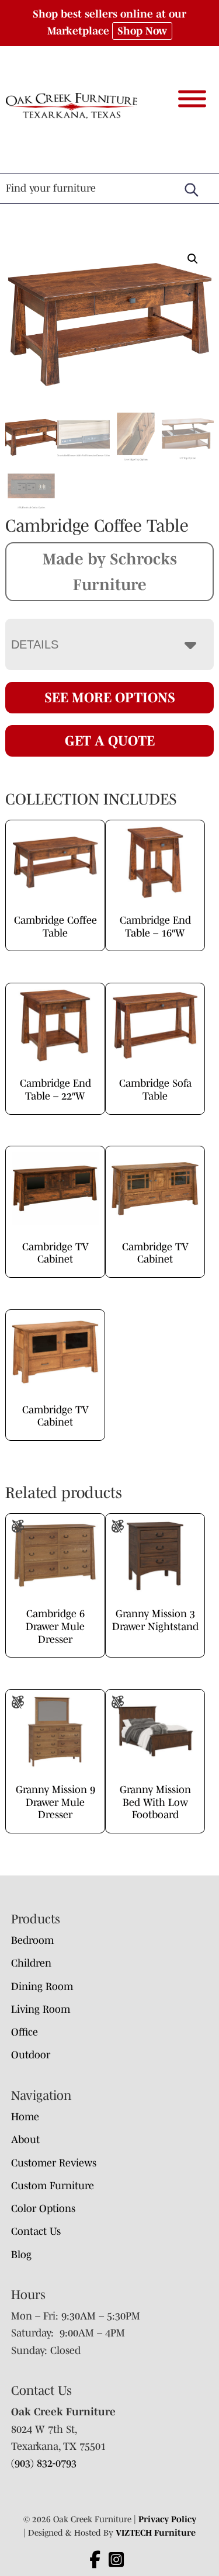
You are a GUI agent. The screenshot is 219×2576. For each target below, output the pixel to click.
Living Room (41, 2009)
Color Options (43, 2209)
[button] (193, 259)
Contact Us (36, 2231)
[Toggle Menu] (192, 98)
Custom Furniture (53, 2186)
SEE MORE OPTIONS (110, 697)
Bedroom (32, 1940)
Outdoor (31, 2055)
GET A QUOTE (110, 741)
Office (25, 2032)
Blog (21, 2255)
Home (25, 2117)
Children (31, 1963)
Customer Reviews (54, 2163)
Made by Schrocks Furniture (110, 571)
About (25, 2140)
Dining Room (42, 1986)
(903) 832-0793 (44, 2463)
